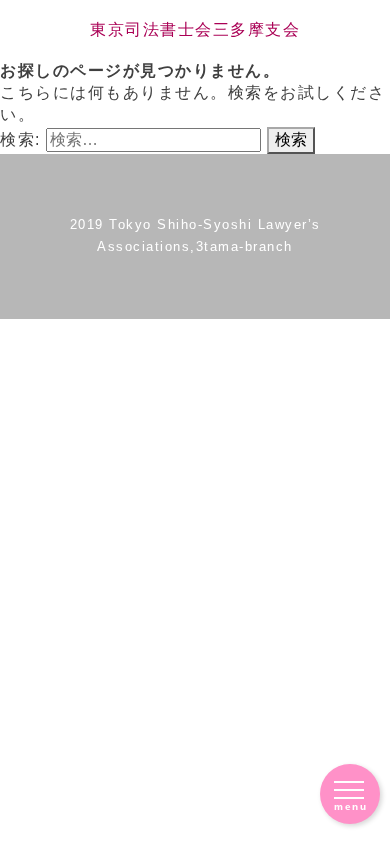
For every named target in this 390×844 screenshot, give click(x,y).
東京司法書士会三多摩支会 (195, 29)
